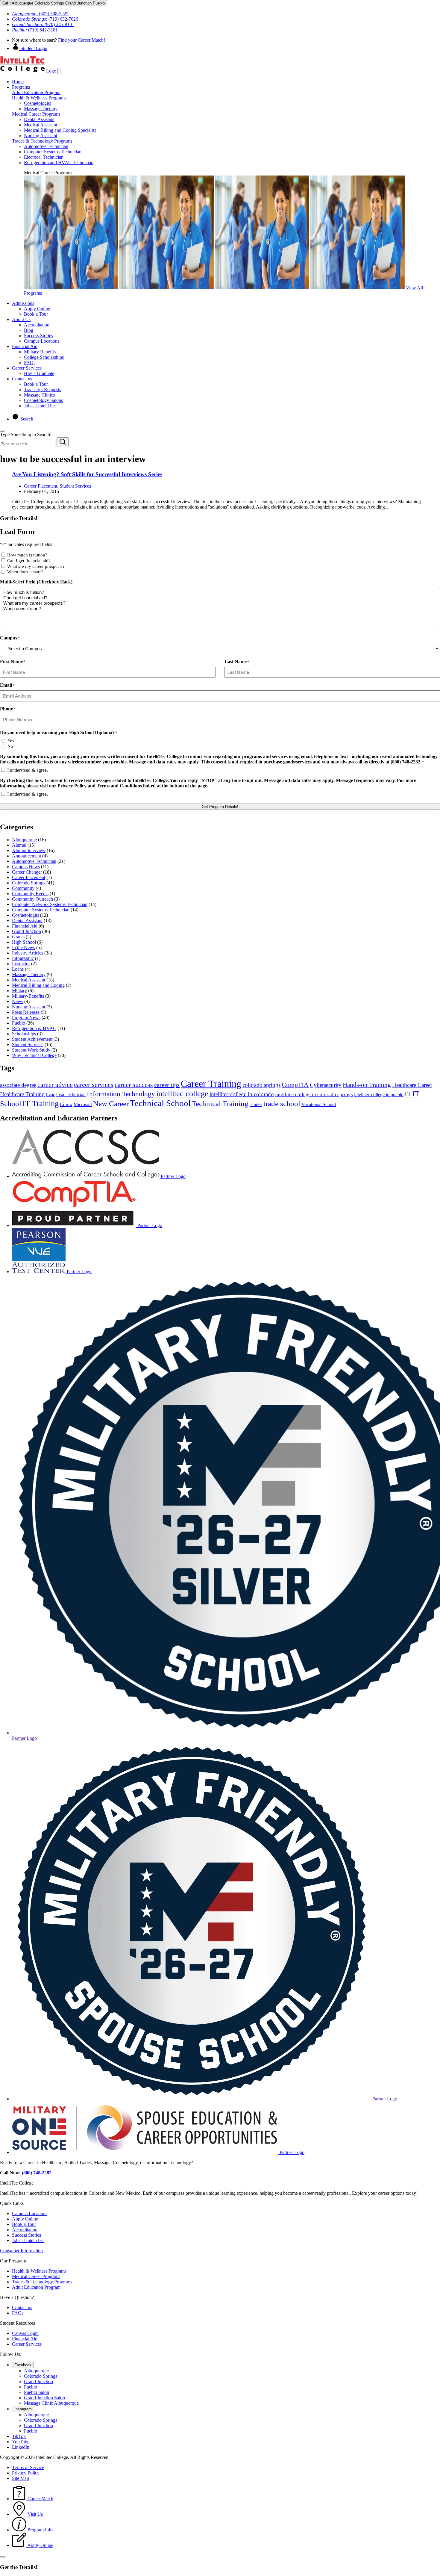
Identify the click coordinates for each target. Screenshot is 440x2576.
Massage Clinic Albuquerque (51, 2403)
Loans (18, 969)
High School (24, 942)
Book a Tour (36, 314)
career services (94, 1085)
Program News (26, 1018)
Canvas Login (25, 2333)
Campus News (26, 867)
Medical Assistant (41, 125)
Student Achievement (32, 1039)
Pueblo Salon (37, 2392)
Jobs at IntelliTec (40, 406)
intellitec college (182, 1094)
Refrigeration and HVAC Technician (59, 162)
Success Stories (38, 336)
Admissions (23, 303)
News (18, 1001)
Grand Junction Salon (44, 2398)
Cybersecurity (326, 1085)
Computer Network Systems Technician (50, 904)
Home (18, 82)
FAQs (30, 363)
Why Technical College (34, 1055)
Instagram (23, 2409)
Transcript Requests (43, 389)
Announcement (26, 856)
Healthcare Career (412, 1085)
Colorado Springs (29, 883)
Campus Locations (42, 341)
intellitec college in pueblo (379, 1095)
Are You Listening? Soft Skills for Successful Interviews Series (87, 474)
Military (19, 991)
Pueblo (19, 1023)
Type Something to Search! (26, 434)
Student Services (75, 486)
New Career (111, 1103)
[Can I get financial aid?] (220, 598)
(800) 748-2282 (37, 2173)
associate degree (18, 1085)
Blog (29, 330)
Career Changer (27, 872)
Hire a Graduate (39, 373)
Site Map (21, 2478)
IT (408, 1094)
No (10, 746)
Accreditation (37, 325)
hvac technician (71, 1095)
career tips (167, 1085)
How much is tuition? (27, 555)
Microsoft (83, 1104)
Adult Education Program (36, 92)
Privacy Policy (26, 2473)
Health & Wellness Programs (39, 98)
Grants (18, 937)
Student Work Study (31, 1050)
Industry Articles (28, 953)
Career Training (211, 1084)
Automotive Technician (46, 146)
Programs (21, 87)
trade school (282, 1104)
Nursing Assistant (41, 136)
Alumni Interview (29, 850)
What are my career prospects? (36, 566)
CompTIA (295, 1085)
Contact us (22, 379)
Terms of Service (28, 2467)
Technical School (160, 1103)
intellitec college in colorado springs (314, 1095)
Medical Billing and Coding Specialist (60, 130)
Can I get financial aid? (29, 561)
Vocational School (319, 1104)
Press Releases (26, 1012)
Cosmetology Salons (43, 400)
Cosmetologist (37, 103)
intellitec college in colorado (242, 1094)
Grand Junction (26, 931)
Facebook (23, 2365)
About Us (21, 319)
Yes (11, 741)
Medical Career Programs (36, 114)
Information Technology (121, 1094)
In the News (23, 947)
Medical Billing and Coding (38, 985)
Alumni (19, 845)
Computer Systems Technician (53, 152)
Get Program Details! (220, 807)
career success (134, 1085)
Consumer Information (21, 2251)
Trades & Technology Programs (42, 141)
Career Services (27, 368)
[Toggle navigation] (60, 71)
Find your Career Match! (82, 40)
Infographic (23, 958)
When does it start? (25, 572)
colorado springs (261, 1085)
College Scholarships (44, 357)
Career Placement (41, 486)
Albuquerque (24, 840)
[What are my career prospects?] (220, 603)
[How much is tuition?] (220, 592)
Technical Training (220, 1104)
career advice (55, 1085)
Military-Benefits (28, 996)
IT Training (41, 1104)
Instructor (21, 964)
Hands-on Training (367, 1085)
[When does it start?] (220, 609)
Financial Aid (25, 346)
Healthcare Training (22, 1094)
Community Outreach (32, 899)
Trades (256, 1104)
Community (23, 888)
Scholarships (24, 1034)
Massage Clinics (39, 395)
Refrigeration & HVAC (34, 1028)
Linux (66, 1104)
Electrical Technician (44, 157)
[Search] (63, 442)
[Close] (2, 431)
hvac (51, 1095)
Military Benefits (40, 352)
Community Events (30, 894)
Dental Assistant (39, 119)
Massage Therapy (41, 109)
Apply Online (37, 309)
